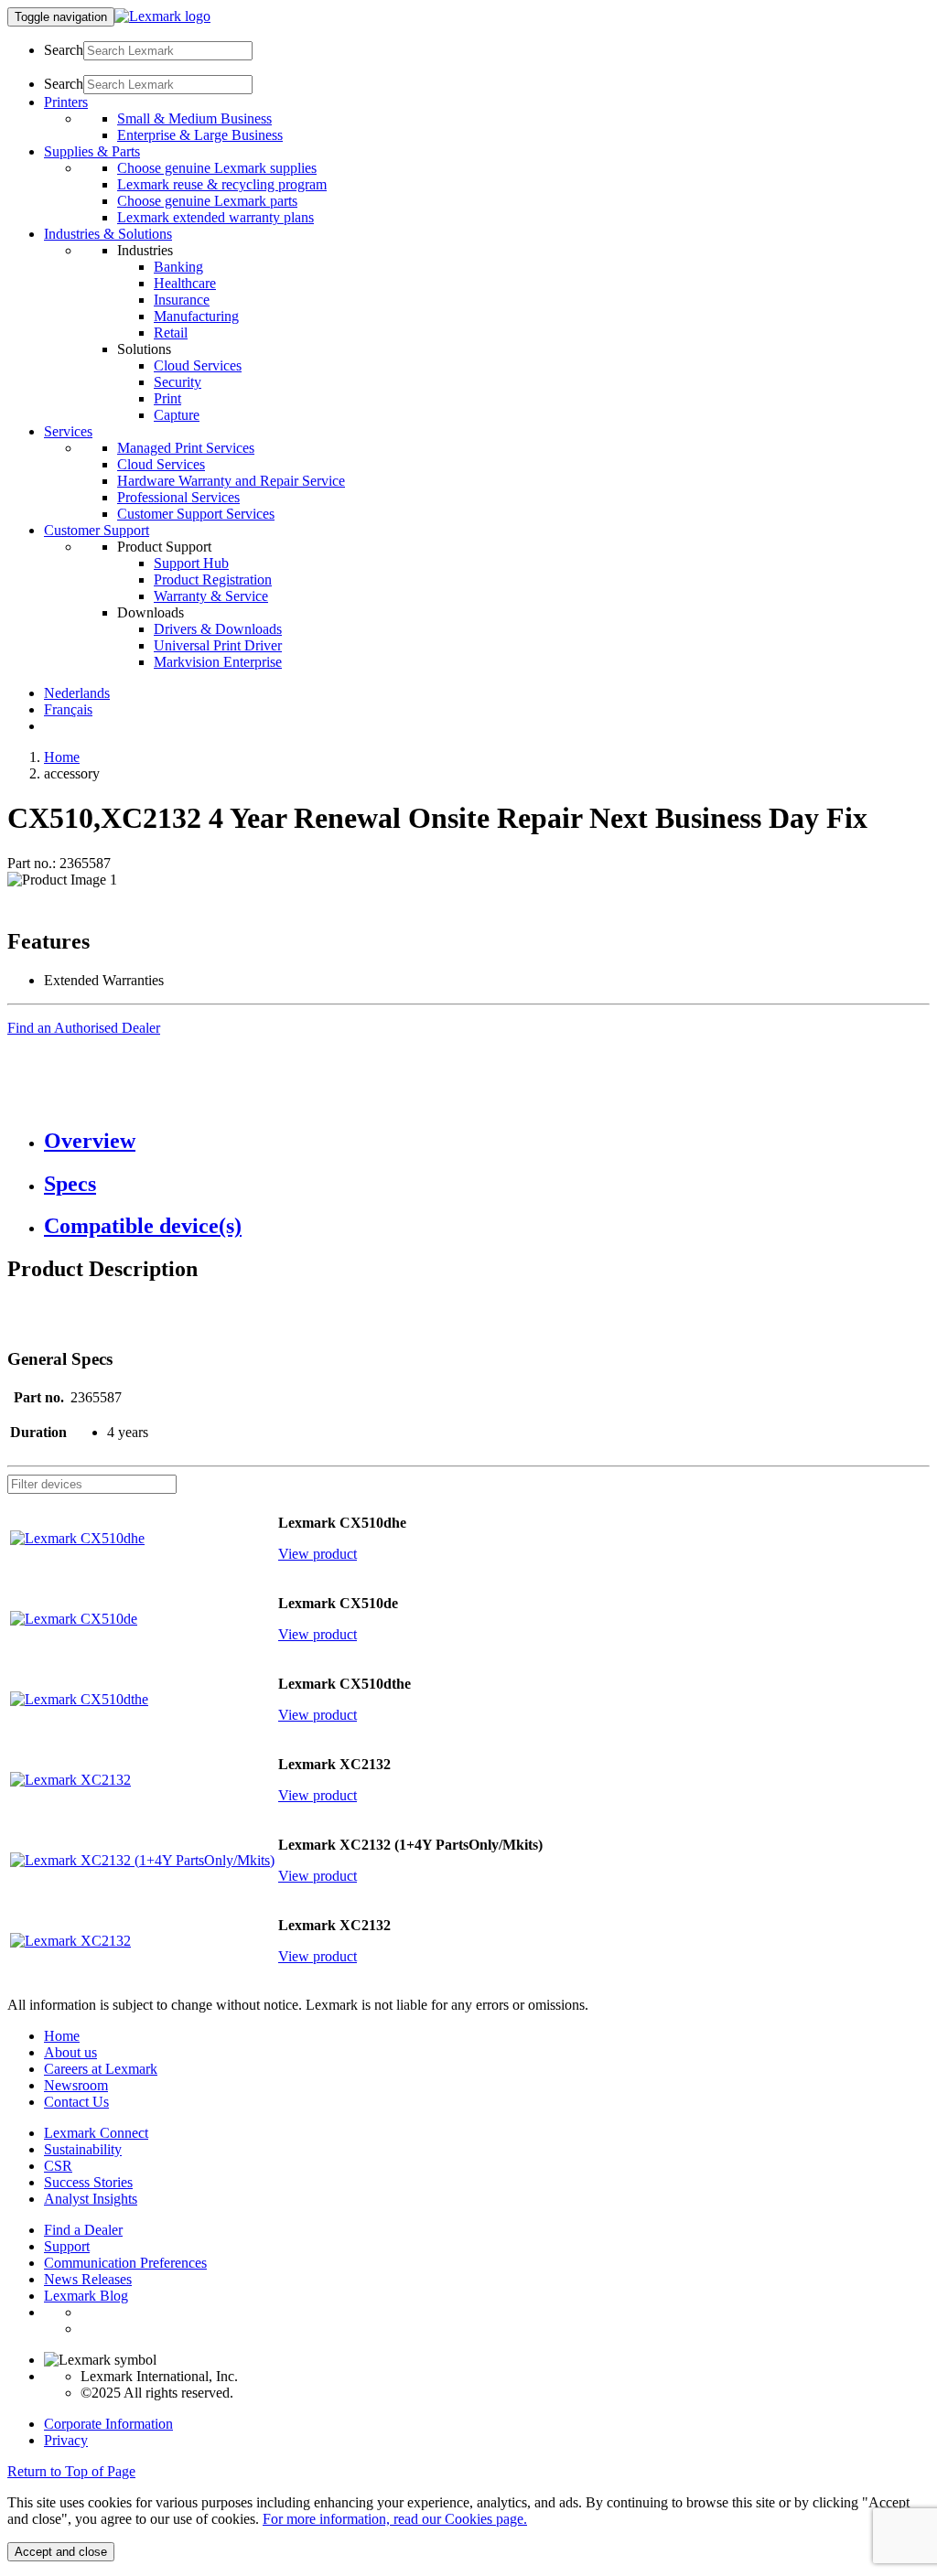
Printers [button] (66, 102)
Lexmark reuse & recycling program (222, 184)
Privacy (66, 2440)
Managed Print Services (186, 448)
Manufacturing (196, 316)
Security (178, 382)
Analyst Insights (91, 2199)
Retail (171, 333)
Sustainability (83, 2149)
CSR (58, 2166)
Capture (177, 415)
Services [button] (68, 431)
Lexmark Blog (86, 2296)
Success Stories (88, 2182)
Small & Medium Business (194, 118)
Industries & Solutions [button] (108, 234)
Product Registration (213, 580)
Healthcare (185, 283)
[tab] (487, 1141)
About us (70, 2052)
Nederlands (77, 693)
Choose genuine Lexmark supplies (217, 168)
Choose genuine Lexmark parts (207, 201)
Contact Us (76, 2102)
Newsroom (76, 2085)
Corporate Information (108, 2424)
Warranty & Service (211, 596)
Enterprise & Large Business (200, 135)
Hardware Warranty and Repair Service (231, 481)
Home (62, 757)
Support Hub (191, 563)
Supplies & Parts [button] (92, 151)
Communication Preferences (125, 2263)
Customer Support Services (196, 514)
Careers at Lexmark (101, 2069)
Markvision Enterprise (218, 662)
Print (167, 398)
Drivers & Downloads (218, 629)
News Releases (88, 2279)
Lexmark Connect (96, 2133)
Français (68, 709)
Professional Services (178, 497)
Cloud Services (198, 365)
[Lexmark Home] (162, 16)
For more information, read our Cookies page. (395, 2519)
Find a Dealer (83, 2230)
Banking (178, 267)
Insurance (182, 300)
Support (67, 2246)
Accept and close (61, 2552)
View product (318, 1554)
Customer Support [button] (97, 530)
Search (64, 50)
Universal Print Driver (218, 645)
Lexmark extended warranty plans (215, 217)
